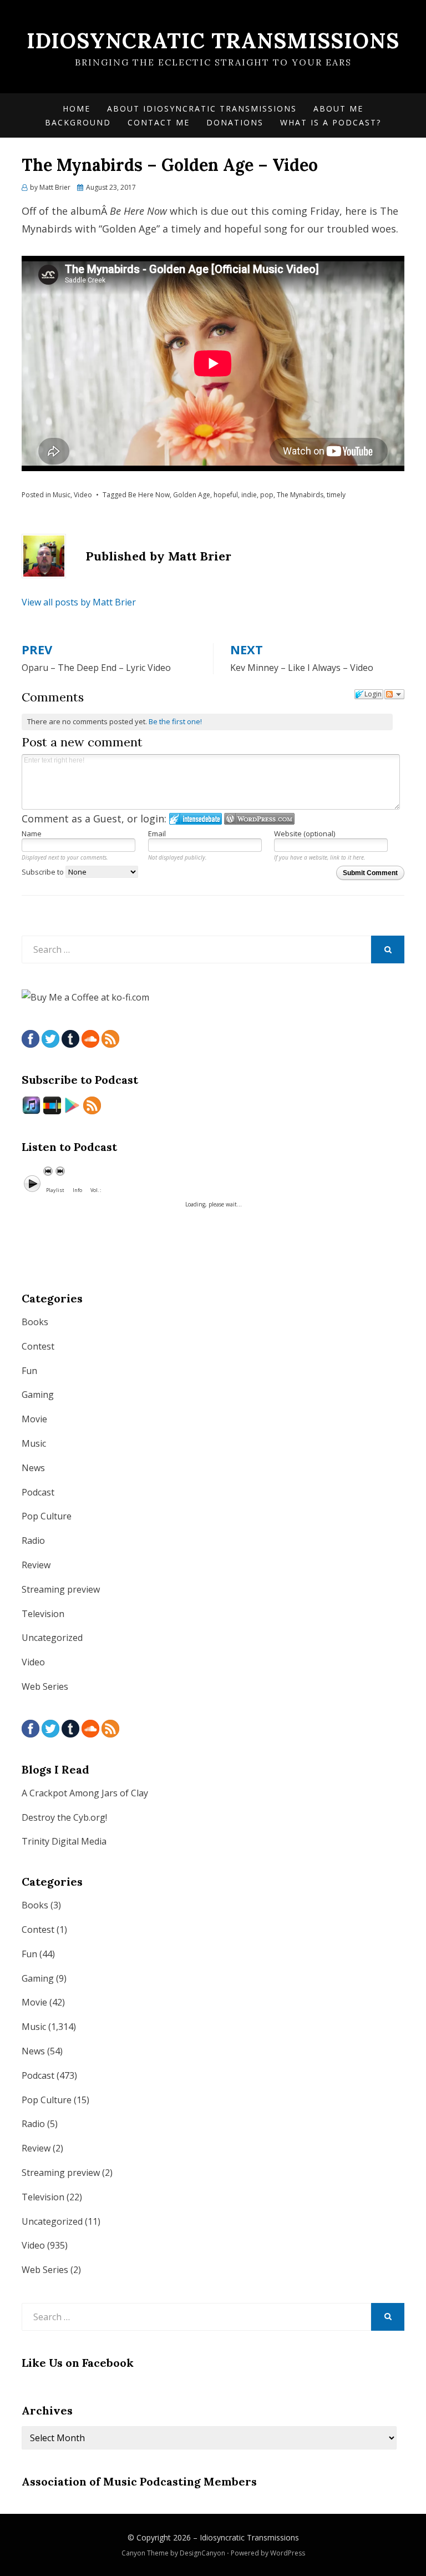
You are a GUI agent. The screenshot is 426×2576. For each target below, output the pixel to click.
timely (336, 495)
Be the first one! (175, 721)
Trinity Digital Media (64, 1841)
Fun (29, 1371)
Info (77, 1190)
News (33, 1468)
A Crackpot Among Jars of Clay (85, 1793)
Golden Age (192, 495)
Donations (235, 122)
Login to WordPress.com (259, 819)
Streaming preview (61, 1589)
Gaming (38, 1395)
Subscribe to (44, 872)
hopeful (226, 495)
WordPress (288, 2553)
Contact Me (159, 122)
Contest (38, 1346)
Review (36, 1565)
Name (32, 834)
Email (157, 834)
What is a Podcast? (331, 122)
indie (249, 495)
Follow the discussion (394, 694)
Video (83, 495)
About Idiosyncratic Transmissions (202, 108)
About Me (338, 108)
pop (267, 495)
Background (78, 122)
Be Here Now (149, 495)
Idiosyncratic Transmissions (213, 41)
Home (77, 108)
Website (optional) (305, 834)
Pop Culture (47, 1516)
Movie (34, 1419)
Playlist (55, 1190)
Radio (33, 1540)
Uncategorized (52, 1638)
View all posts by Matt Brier (79, 602)
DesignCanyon (202, 2553)
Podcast (38, 1492)
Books (35, 1322)
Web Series (45, 1686)
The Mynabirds (300, 495)
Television (43, 1614)
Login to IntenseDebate (196, 819)
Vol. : (96, 1190)
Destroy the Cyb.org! (64, 1817)
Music (62, 495)
